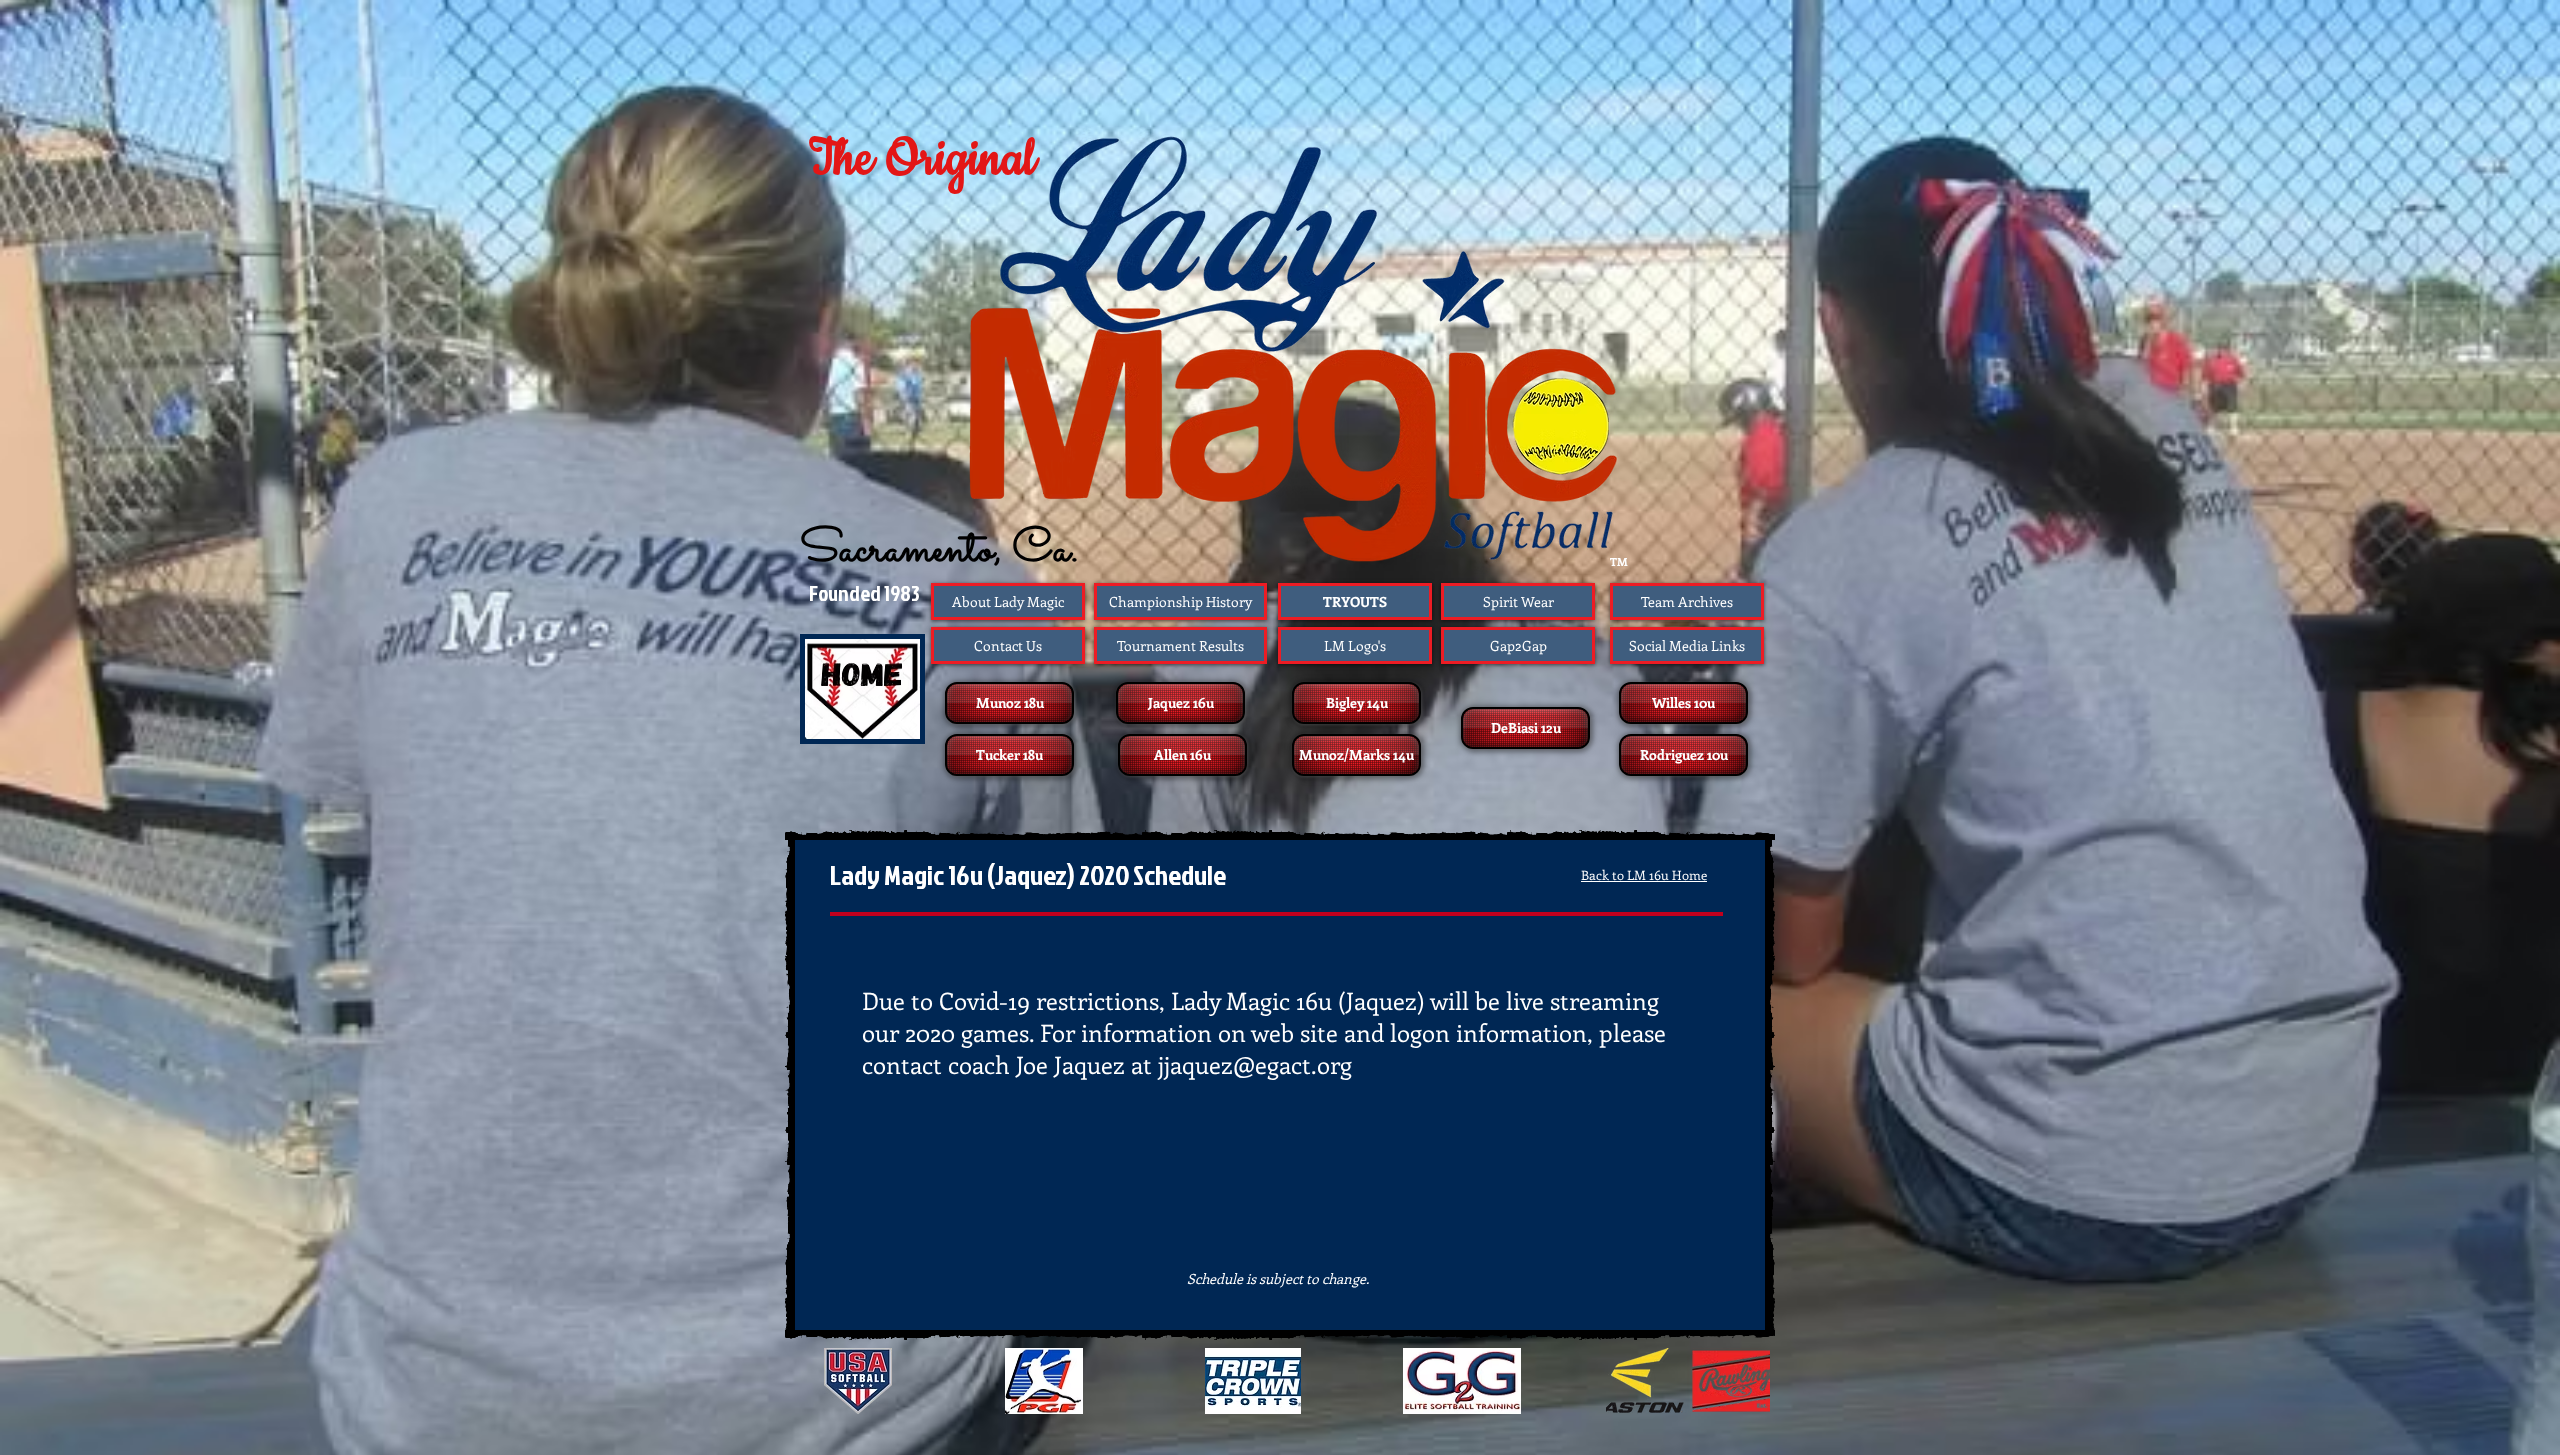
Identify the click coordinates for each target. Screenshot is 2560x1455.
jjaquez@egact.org (1255, 1064)
